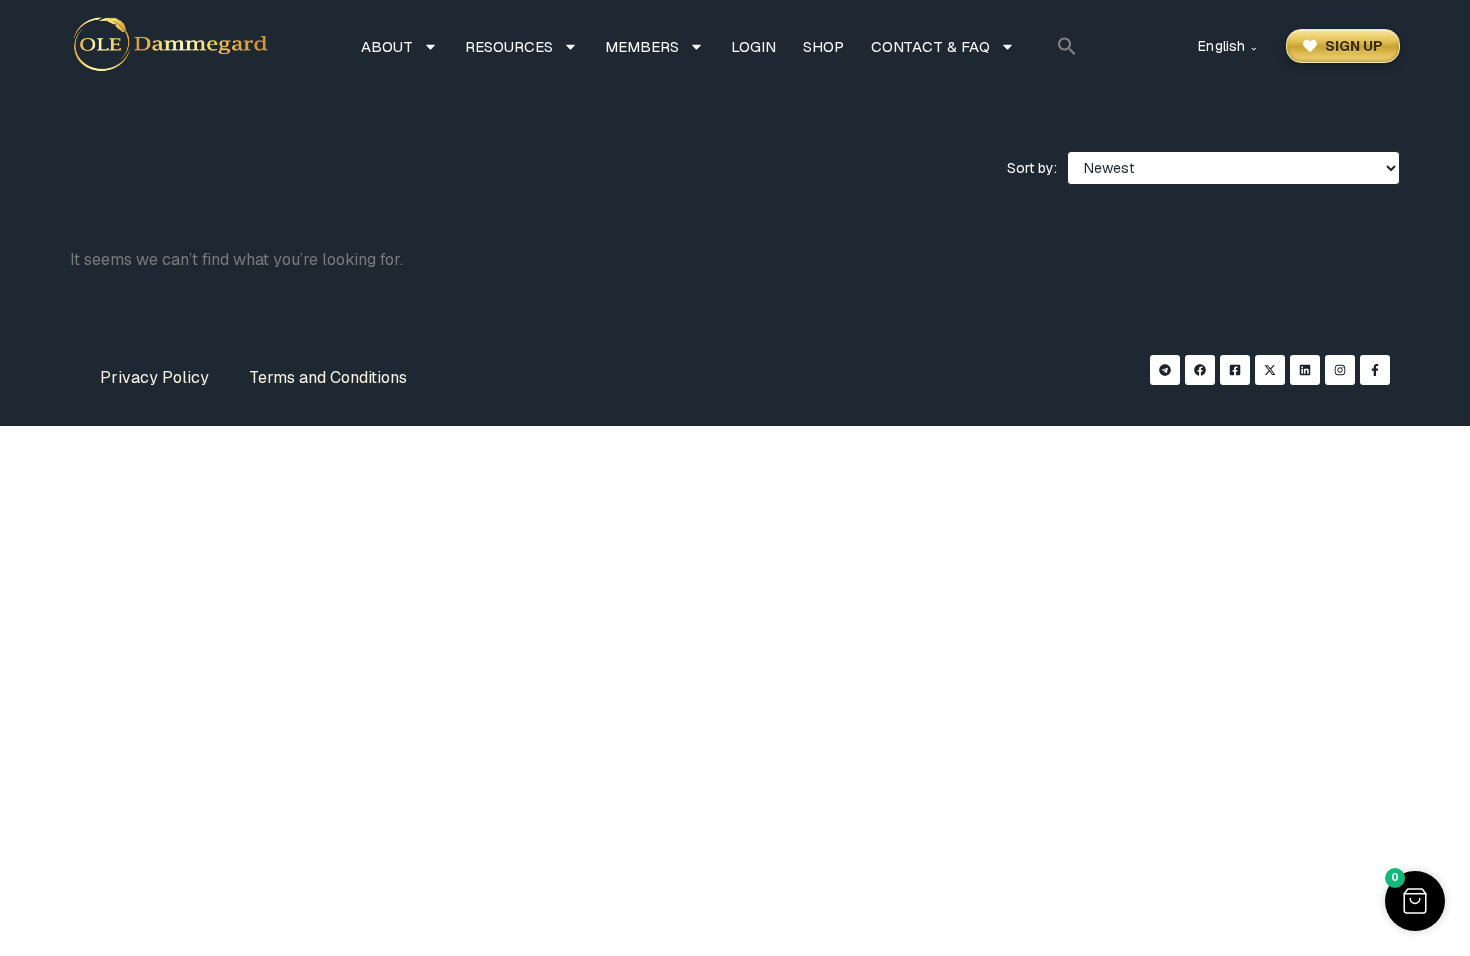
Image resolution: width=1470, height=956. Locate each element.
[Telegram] (1165, 370)
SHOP (823, 46)
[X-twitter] (1270, 370)
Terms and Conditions (328, 377)
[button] (1067, 46)
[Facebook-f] (1375, 370)
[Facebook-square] (1235, 370)
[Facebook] (1200, 370)
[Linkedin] (1305, 370)
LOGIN (753, 46)
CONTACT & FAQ (930, 46)
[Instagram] (1340, 370)
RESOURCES (509, 46)
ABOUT (387, 46)
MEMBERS (642, 46)
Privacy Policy (154, 377)
